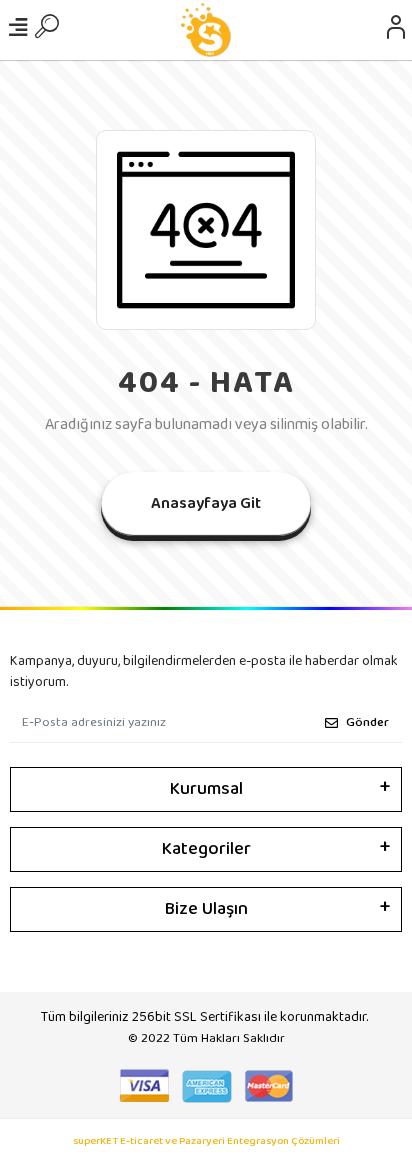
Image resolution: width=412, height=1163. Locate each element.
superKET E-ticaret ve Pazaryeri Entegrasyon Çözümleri (206, 1141)
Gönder (367, 722)
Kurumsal (206, 789)
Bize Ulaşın (206, 909)
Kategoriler (206, 849)
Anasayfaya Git (206, 503)
